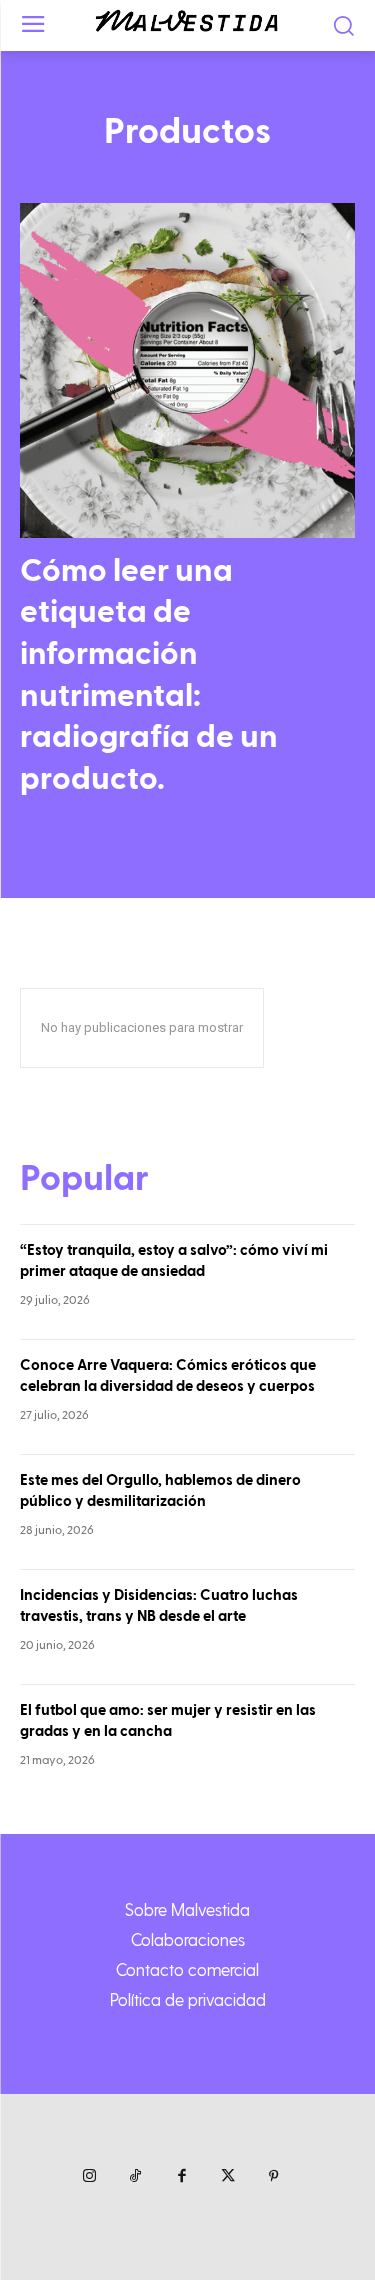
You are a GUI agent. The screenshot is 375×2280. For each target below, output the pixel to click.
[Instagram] (90, 2177)
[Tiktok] (136, 2177)
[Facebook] (182, 2177)
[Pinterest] (274, 2177)
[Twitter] (228, 2177)
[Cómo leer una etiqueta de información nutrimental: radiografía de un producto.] (187, 370)
